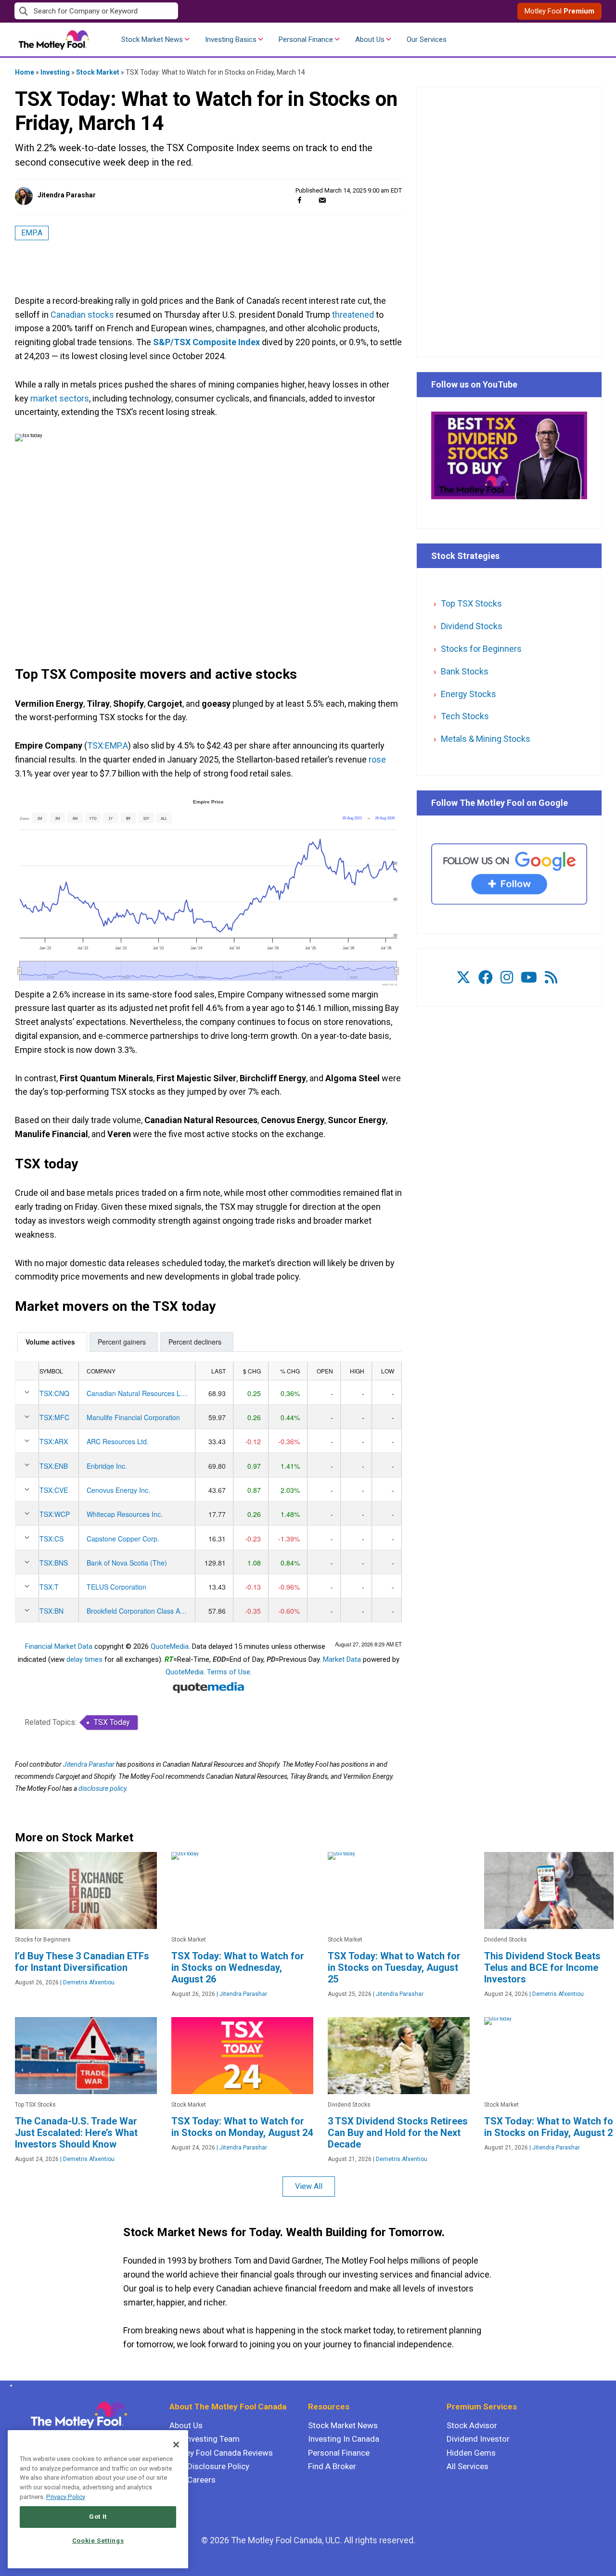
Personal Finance (306, 39)
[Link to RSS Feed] (551, 977)
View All (309, 2186)
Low (388, 1371)
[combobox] (161, 11)
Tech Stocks (465, 716)
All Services (468, 2466)
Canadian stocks (82, 315)
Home (25, 72)
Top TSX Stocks (471, 603)
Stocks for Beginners (481, 649)
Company (101, 1371)
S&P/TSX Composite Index (206, 342)
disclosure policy (102, 1788)
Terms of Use (229, 1672)
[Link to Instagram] (507, 977)
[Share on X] (311, 200)
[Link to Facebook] (486, 977)
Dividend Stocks (472, 626)
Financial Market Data (59, 1646)
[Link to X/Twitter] (463, 977)
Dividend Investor (478, 2439)
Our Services (427, 39)
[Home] (9, 2386)
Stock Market (98, 72)
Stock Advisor (472, 2425)
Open (325, 1371)
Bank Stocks (465, 671)
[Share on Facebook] (300, 200)
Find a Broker (332, 2466)
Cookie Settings (98, 2541)
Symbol (51, 1371)
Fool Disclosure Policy (209, 2466)
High (357, 1371)
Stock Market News (152, 39)
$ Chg (252, 1371)
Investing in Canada (344, 2439)
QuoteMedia (170, 1646)
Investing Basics (231, 39)
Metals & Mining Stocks (486, 739)
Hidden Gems (471, 2453)
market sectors (60, 398)
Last (218, 1371)
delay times (84, 1659)
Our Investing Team (205, 2439)
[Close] (176, 2445)
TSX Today (112, 1722)
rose (377, 759)
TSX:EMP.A (108, 745)
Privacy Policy (66, 2497)
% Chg (290, 1371)
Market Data (342, 1659)
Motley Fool (559, 11)
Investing (55, 72)
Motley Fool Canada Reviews (221, 2453)
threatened (353, 315)
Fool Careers (192, 2480)
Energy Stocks (468, 694)
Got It (98, 2517)
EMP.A (32, 233)
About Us (370, 39)
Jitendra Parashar (67, 195)
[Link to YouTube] (529, 977)
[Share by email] (322, 200)
